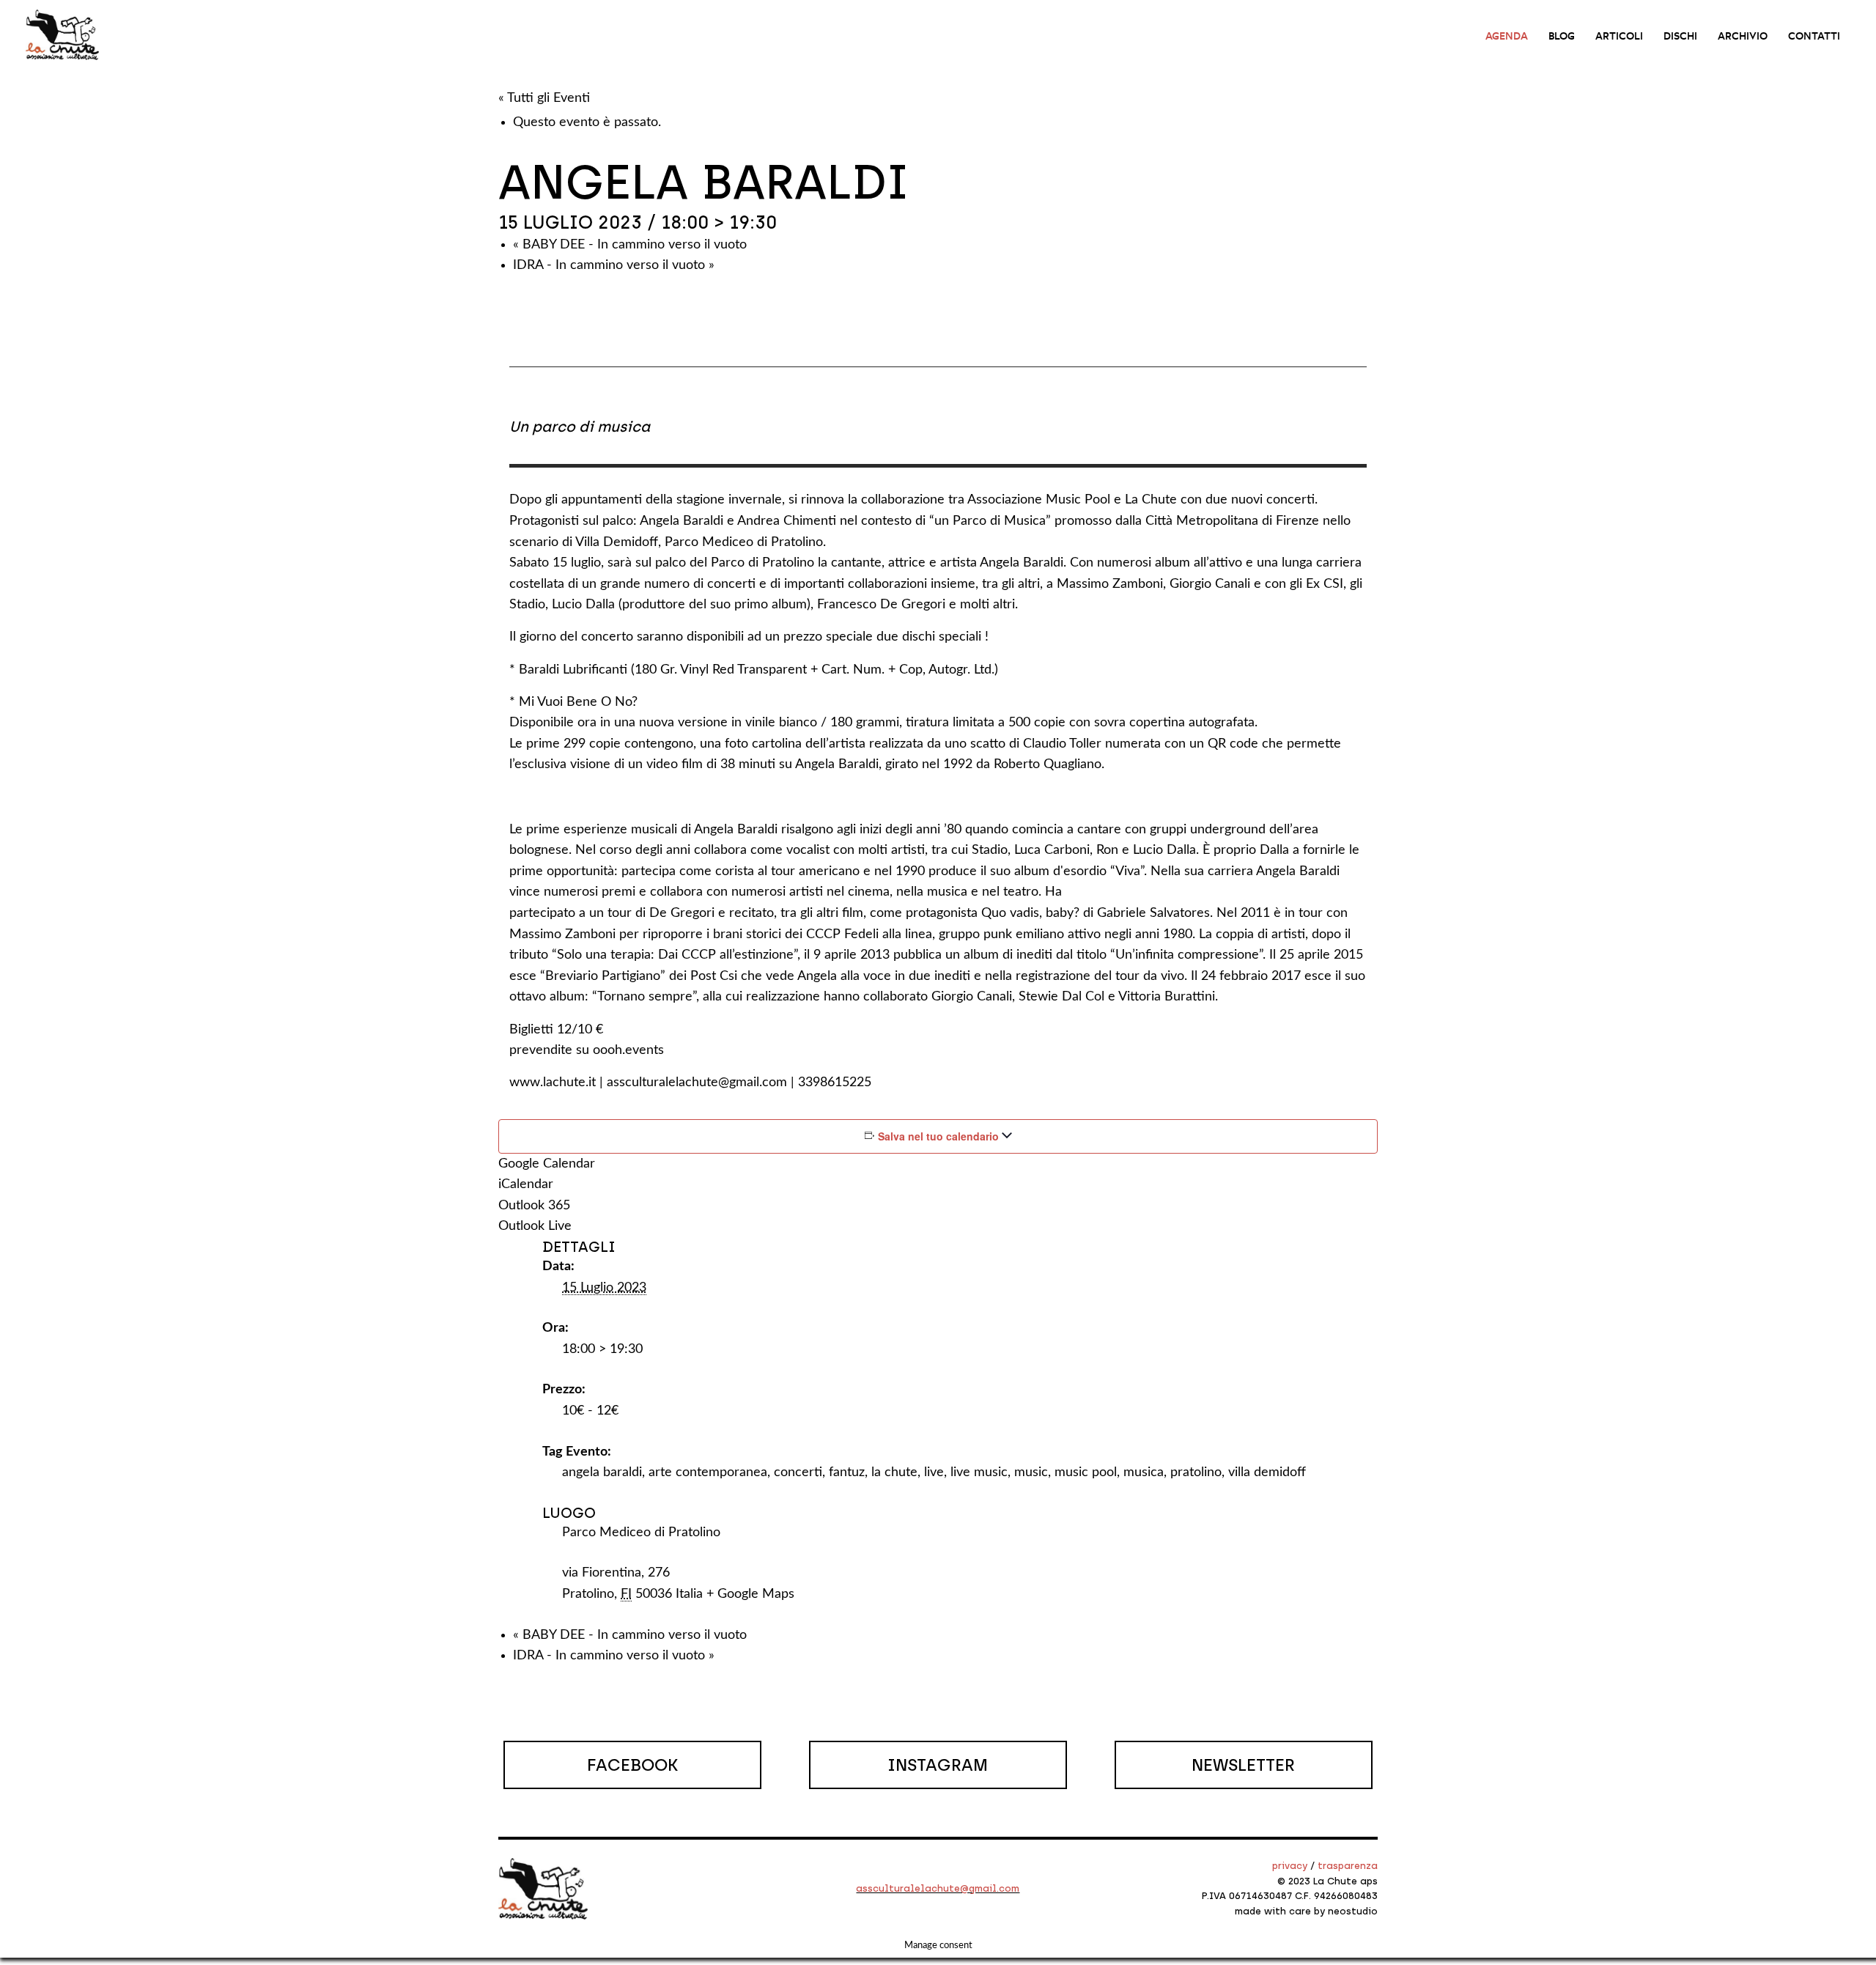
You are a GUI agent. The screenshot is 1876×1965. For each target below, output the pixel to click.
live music (979, 1472)
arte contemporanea (708, 1472)
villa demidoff (1267, 1472)
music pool (1086, 1472)
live (934, 1472)
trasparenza (1348, 1866)
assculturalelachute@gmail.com (697, 1083)
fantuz (847, 1472)
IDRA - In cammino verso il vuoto (614, 265)
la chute (894, 1472)
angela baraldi (602, 1472)
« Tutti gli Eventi (544, 98)
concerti (798, 1472)
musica (1144, 1472)
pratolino (1196, 1472)
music (1031, 1472)
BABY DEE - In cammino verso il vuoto (630, 245)
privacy (1290, 1866)
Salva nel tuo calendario (938, 1136)
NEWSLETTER (1243, 1765)
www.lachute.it (553, 1083)
